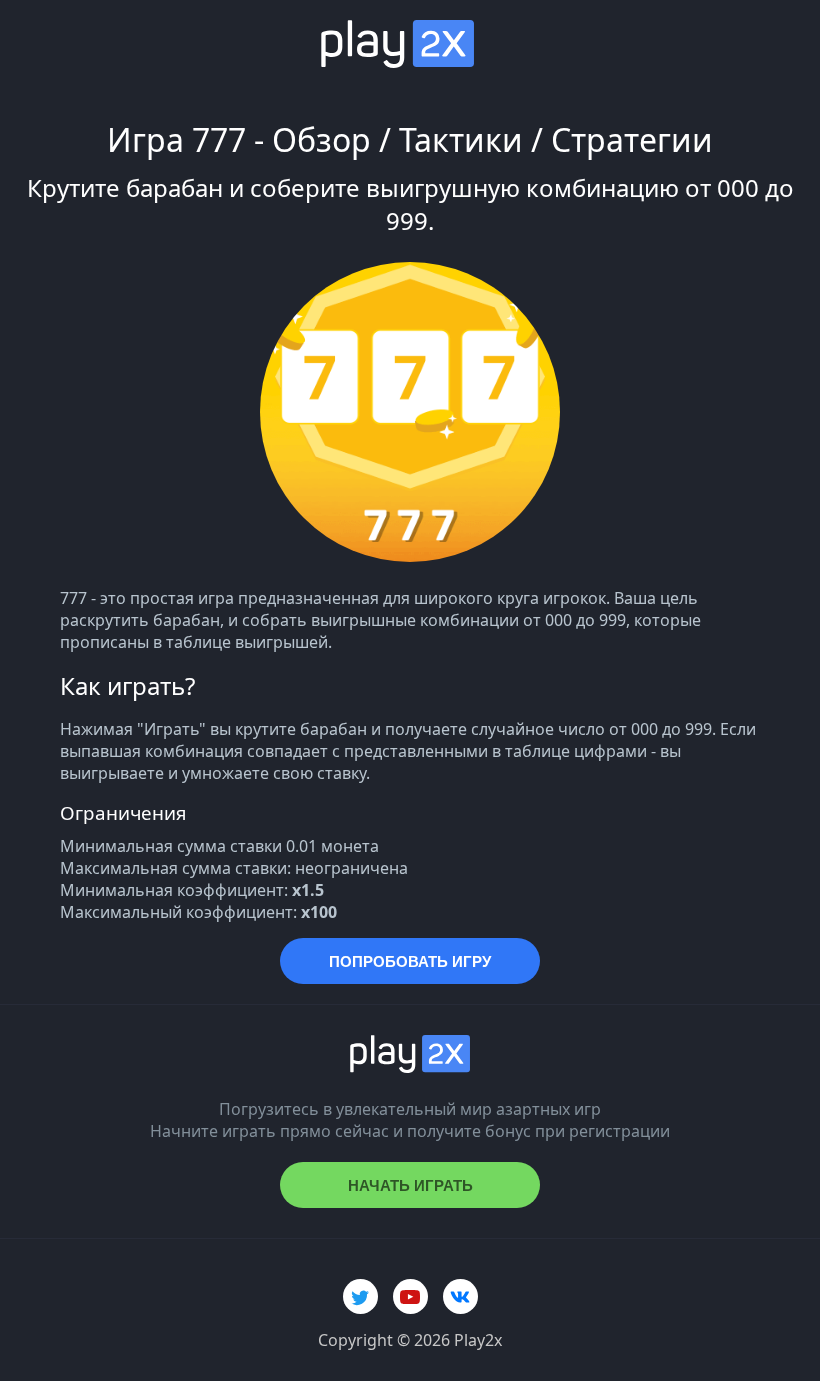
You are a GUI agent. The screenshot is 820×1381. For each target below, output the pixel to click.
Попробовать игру (410, 961)
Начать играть (410, 1185)
